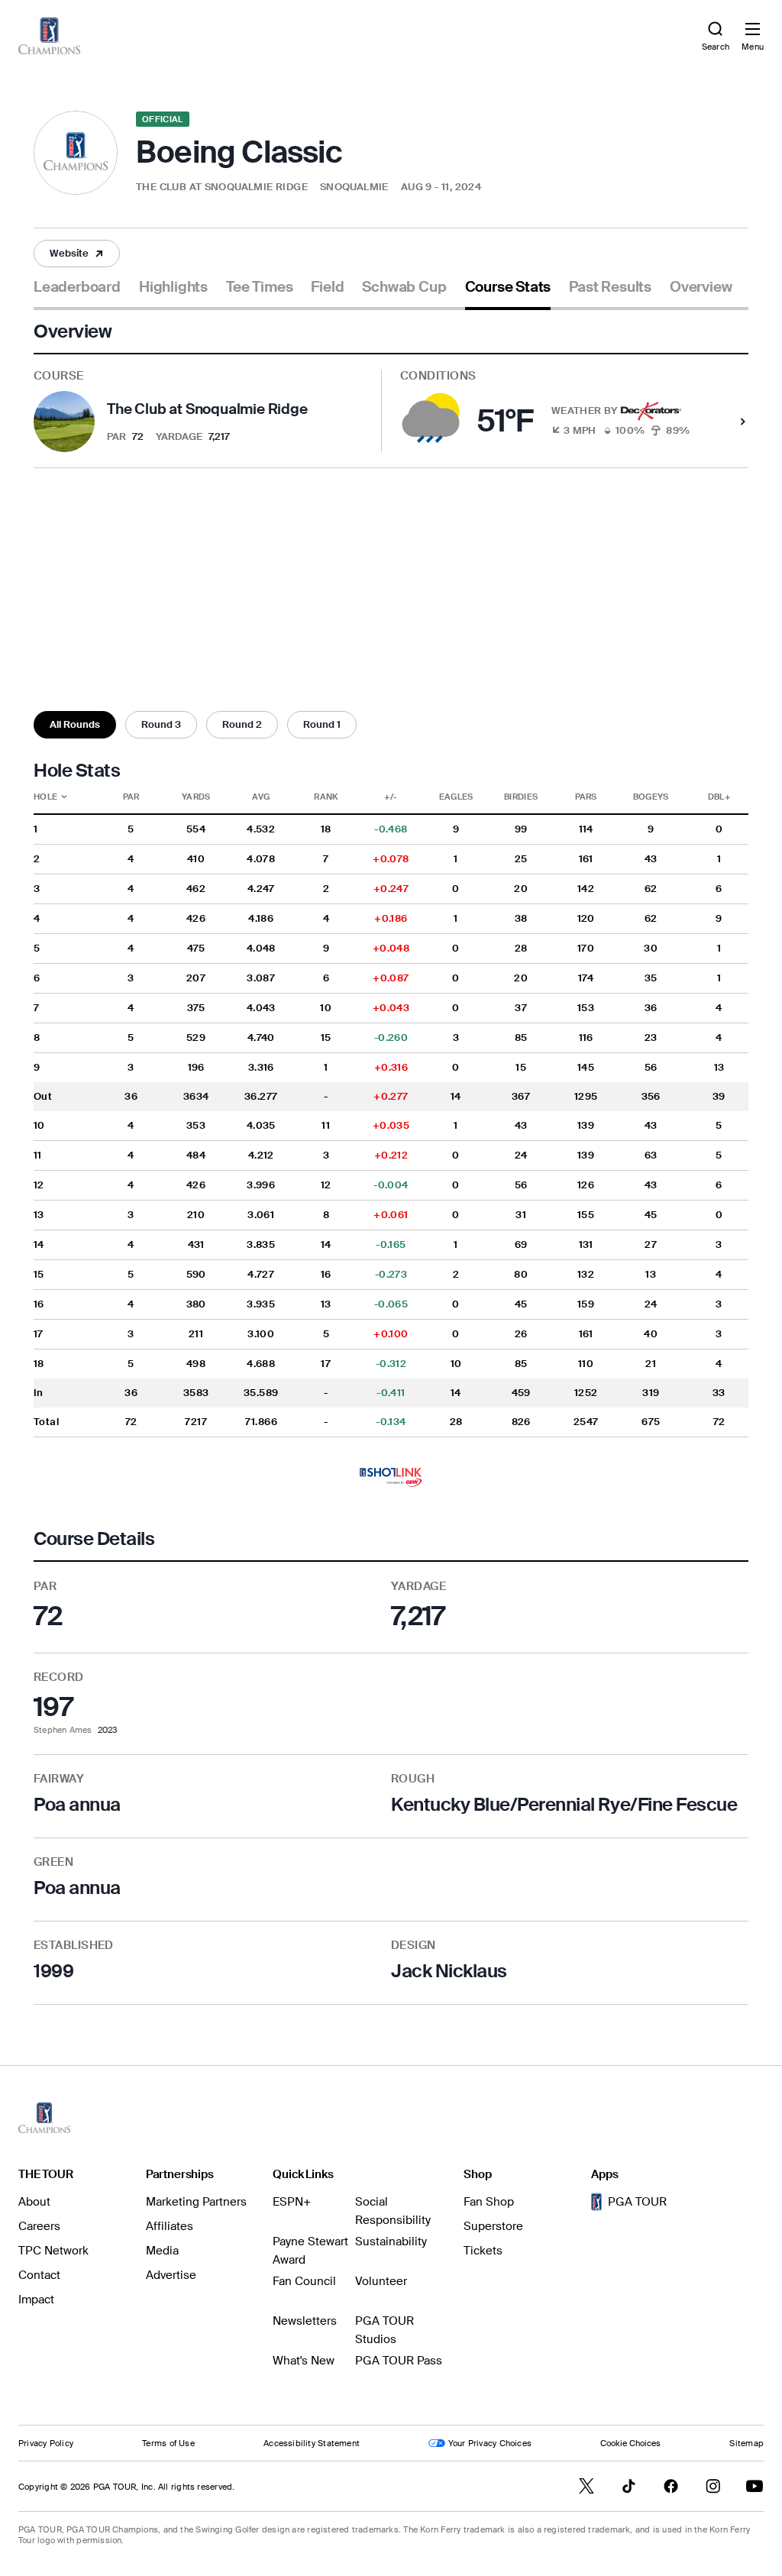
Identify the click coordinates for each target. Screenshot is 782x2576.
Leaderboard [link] (77, 287)
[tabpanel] (391, 1162)
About (34, 2202)
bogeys (651, 797)
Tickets (483, 2251)
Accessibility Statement (312, 2443)
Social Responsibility (393, 2211)
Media (162, 2251)
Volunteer (381, 2281)
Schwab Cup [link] (404, 287)
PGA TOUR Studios (385, 2330)
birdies (521, 797)
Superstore (493, 2226)
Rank (326, 797)
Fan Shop (489, 2202)
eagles (456, 797)
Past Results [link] (610, 287)
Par (131, 797)
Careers (39, 2226)
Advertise (171, 2275)
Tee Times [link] (259, 287)
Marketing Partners (196, 2202)
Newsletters (305, 2321)
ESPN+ (292, 2202)
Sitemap (746, 2443)
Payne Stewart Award (310, 2251)
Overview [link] (701, 287)
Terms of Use (168, 2443)
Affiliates (170, 2226)
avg (261, 797)
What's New (304, 2361)
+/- (391, 797)
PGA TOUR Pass (399, 2361)
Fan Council (304, 2281)
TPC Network (53, 2251)
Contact (39, 2275)
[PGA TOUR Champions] (44, 2118)
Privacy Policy (46, 2443)
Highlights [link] (173, 287)
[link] (49, 36)
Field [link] (327, 287)
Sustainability (391, 2241)
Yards (196, 797)
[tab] (77, 293)
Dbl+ (719, 797)
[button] (77, 254)
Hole (63, 797)
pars (586, 797)
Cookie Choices (630, 2443)
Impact (36, 2300)
